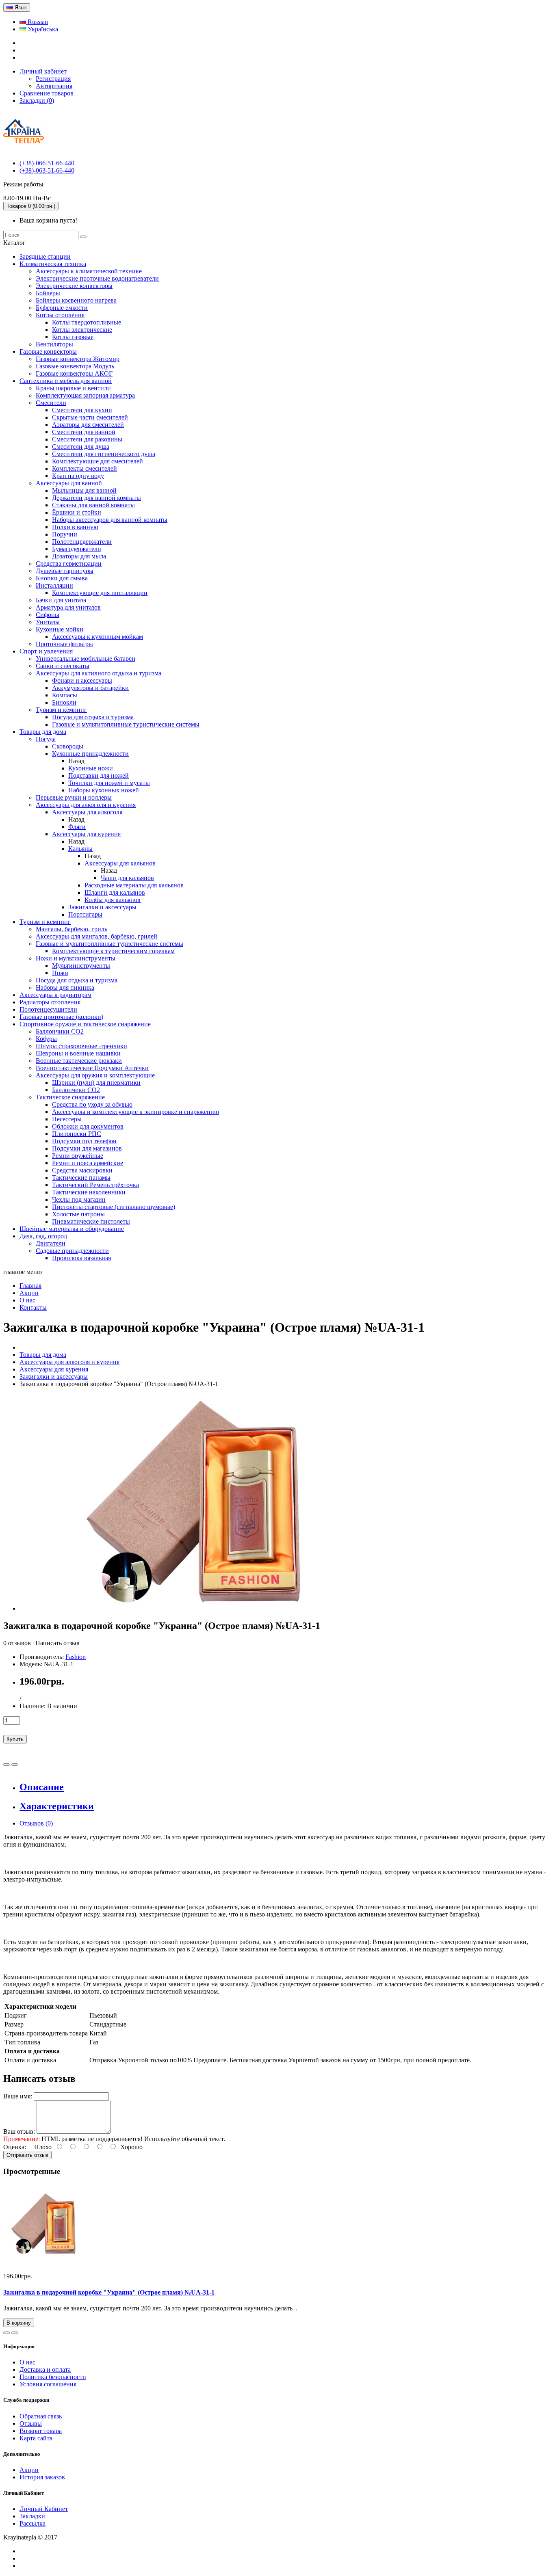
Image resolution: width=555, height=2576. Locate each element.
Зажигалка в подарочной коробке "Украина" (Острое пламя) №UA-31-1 (109, 2292)
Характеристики (57, 1806)
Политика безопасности (53, 2377)
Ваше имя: (18, 2096)
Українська (42, 29)
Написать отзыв (57, 1643)
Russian (37, 22)
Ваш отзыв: (19, 2132)
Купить (15, 1739)
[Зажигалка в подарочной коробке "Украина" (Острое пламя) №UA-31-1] (195, 1608)
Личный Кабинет (44, 2509)
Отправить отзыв (27, 2155)
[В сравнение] (15, 1765)
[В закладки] (7, 1765)
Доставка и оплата (45, 2369)
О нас (27, 2362)
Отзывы (31, 2424)
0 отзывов (17, 1643)
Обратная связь (41, 2416)
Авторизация (54, 86)
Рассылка (33, 2523)
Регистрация (53, 79)
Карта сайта (36, 2438)
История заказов (42, 2477)
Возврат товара (41, 2431)
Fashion (76, 1657)
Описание (42, 1787)
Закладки (32, 2516)
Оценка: (15, 2147)
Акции (29, 2470)
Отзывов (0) (36, 1823)
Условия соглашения (48, 2384)
